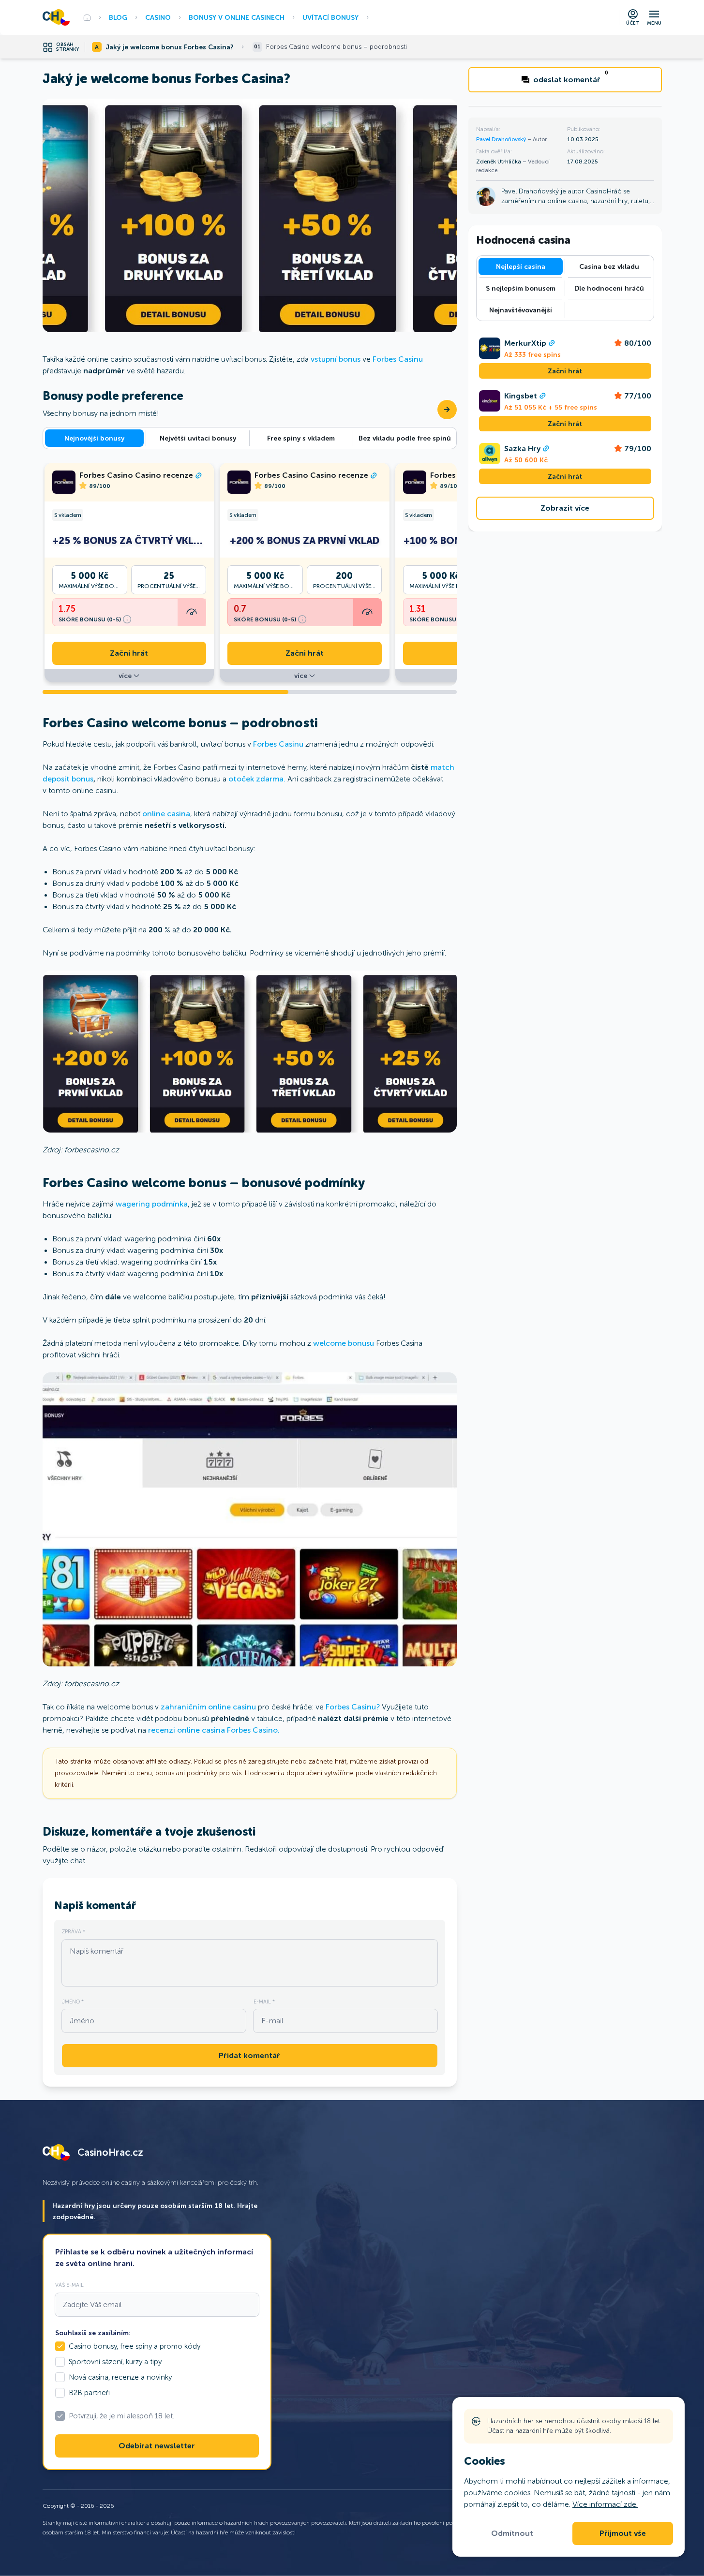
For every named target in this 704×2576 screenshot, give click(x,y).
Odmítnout (512, 2533)
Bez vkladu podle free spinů (405, 438)
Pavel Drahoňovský (502, 139)
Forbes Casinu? (353, 1707)
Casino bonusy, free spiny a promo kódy (135, 2346)
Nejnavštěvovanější (521, 310)
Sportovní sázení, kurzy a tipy (115, 2362)
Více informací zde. (605, 2504)
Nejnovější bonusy (94, 438)
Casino (158, 17)
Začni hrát (129, 653)
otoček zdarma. (258, 779)
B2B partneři (89, 2393)
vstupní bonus (336, 359)
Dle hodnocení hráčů (609, 288)
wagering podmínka (152, 1204)
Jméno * (73, 2002)
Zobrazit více (565, 508)
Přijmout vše (623, 2533)
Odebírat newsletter (157, 2446)
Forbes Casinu (398, 359)
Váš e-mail (69, 2285)
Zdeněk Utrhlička (499, 162)
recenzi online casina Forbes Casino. (214, 1730)
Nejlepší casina (521, 266)
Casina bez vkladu (609, 266)
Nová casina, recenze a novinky (120, 2377)
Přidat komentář (249, 2056)
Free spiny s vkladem (301, 438)
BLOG (118, 17)
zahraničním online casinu (208, 1707)
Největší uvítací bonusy (198, 438)
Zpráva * (74, 1931)
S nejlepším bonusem (521, 288)
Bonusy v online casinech (237, 17)
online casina (166, 814)
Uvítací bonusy (330, 17)
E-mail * (264, 2002)
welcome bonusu (344, 1343)
